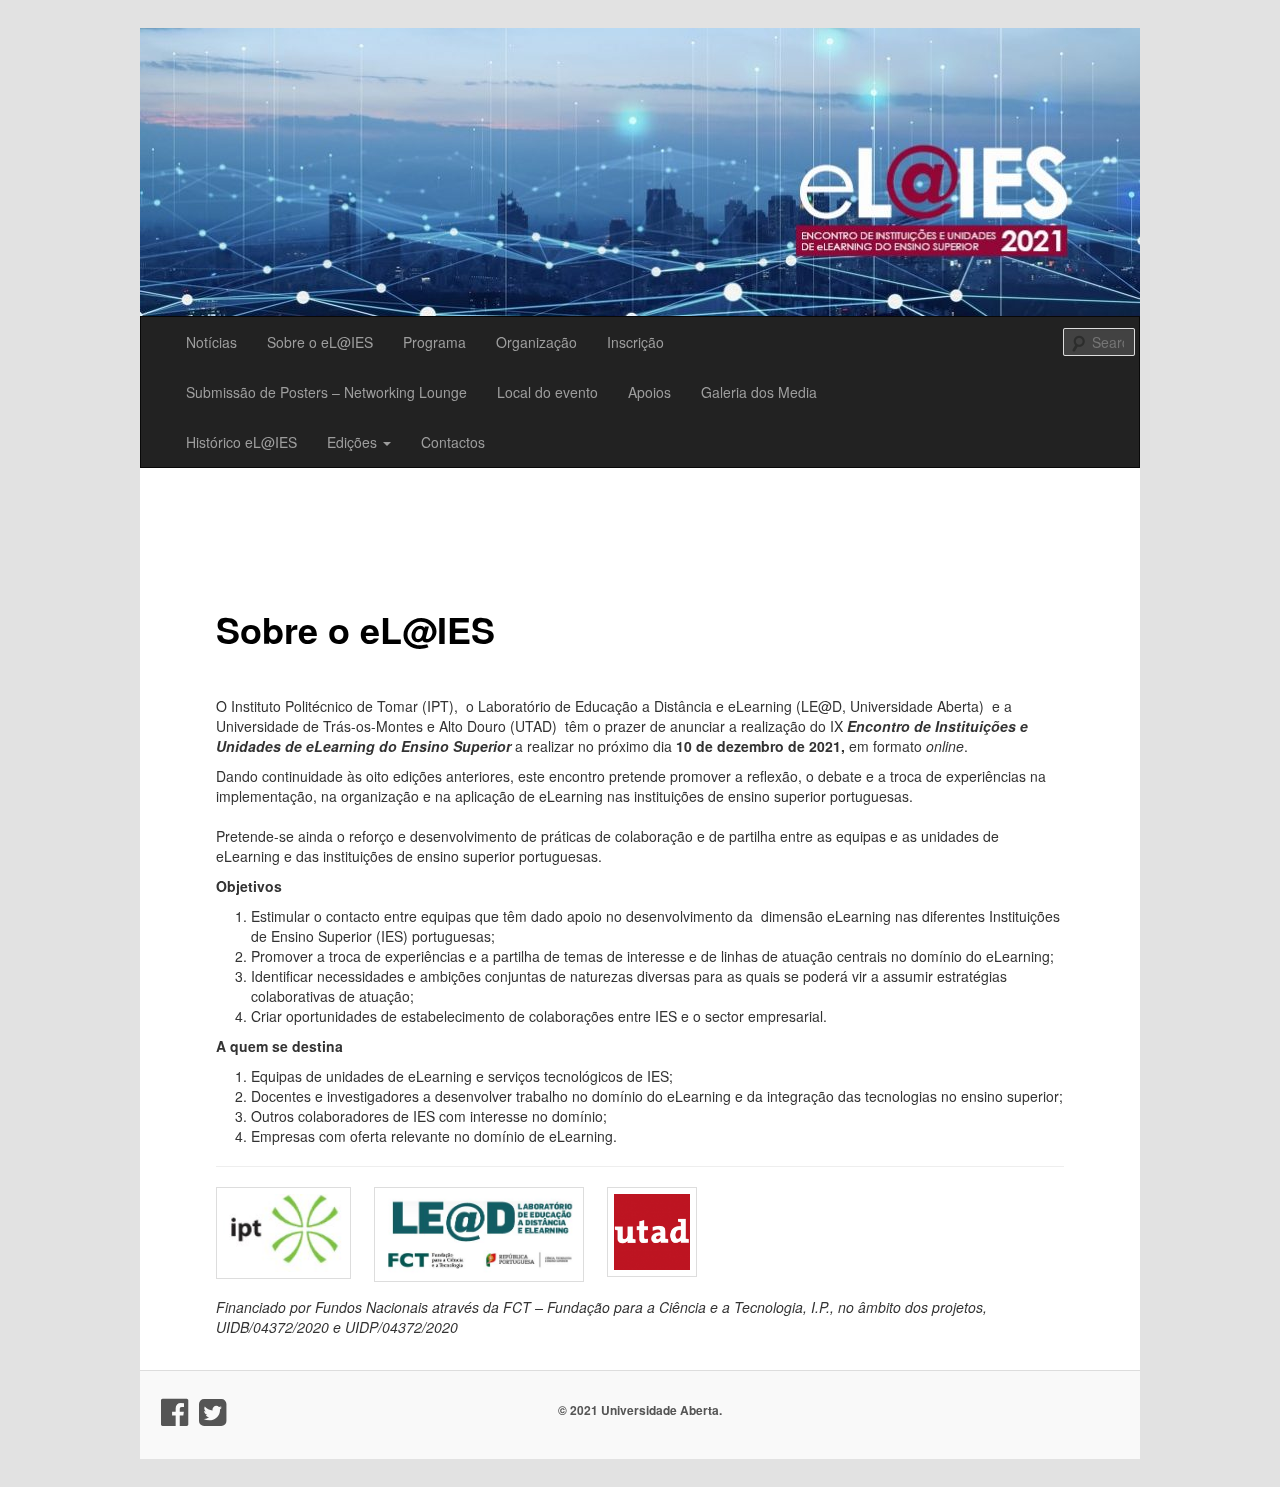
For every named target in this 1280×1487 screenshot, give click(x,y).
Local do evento (547, 392)
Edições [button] (354, 442)
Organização (536, 342)
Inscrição (635, 342)
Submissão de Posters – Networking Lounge (326, 392)
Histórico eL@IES (241, 442)
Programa (434, 342)
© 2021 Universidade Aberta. (640, 1410)
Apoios (649, 392)
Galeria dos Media (759, 392)
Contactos (453, 442)
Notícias (211, 342)
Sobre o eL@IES (320, 342)
